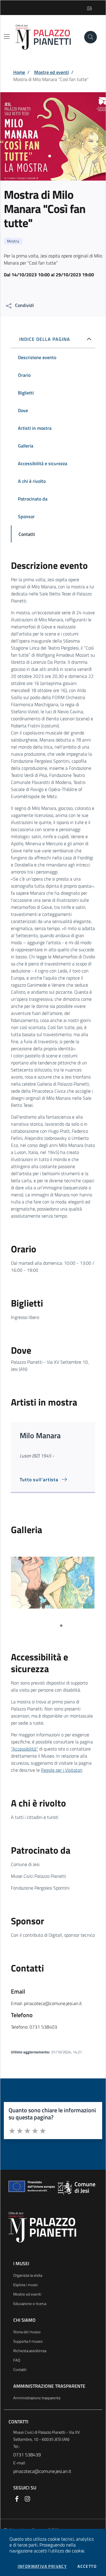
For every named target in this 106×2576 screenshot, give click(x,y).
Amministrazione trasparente (37, 2398)
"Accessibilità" (24, 1749)
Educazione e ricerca (30, 2303)
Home (19, 72)
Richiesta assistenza (30, 2351)
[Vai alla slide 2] (61, 1626)
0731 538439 (27, 2455)
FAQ (17, 2360)
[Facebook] (17, 2498)
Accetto (87, 2566)
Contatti (20, 2369)
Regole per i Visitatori (62, 1770)
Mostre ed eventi (52, 72)
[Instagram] (27, 2498)
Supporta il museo (28, 2341)
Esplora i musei (25, 2285)
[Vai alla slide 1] (54, 1626)
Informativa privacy (42, 2566)
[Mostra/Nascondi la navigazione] (7, 37)
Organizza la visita (28, 2275)
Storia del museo (27, 2332)
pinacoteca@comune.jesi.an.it (42, 2471)
